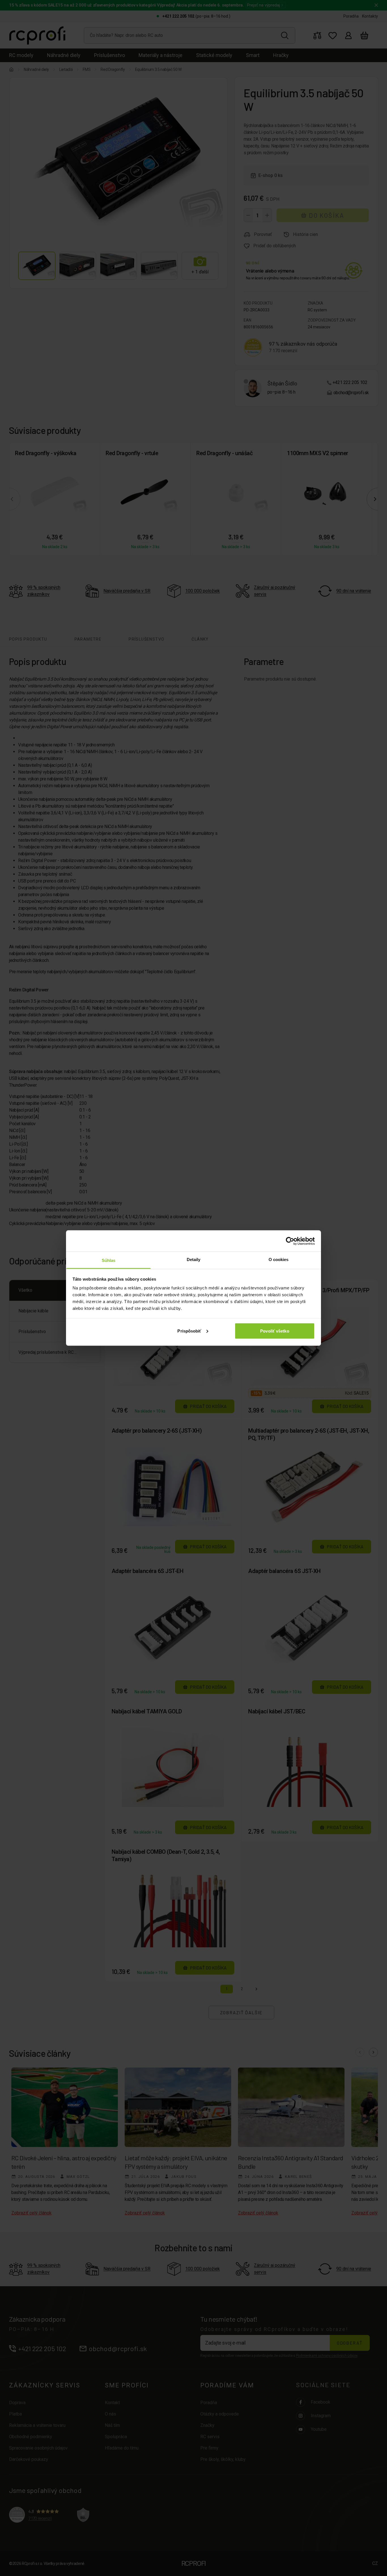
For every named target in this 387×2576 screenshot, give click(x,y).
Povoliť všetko (275, 1331)
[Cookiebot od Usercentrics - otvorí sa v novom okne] (290, 1241)
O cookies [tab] (279, 1260)
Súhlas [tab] (109, 1260)
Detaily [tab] (194, 1260)
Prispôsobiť (189, 1331)
